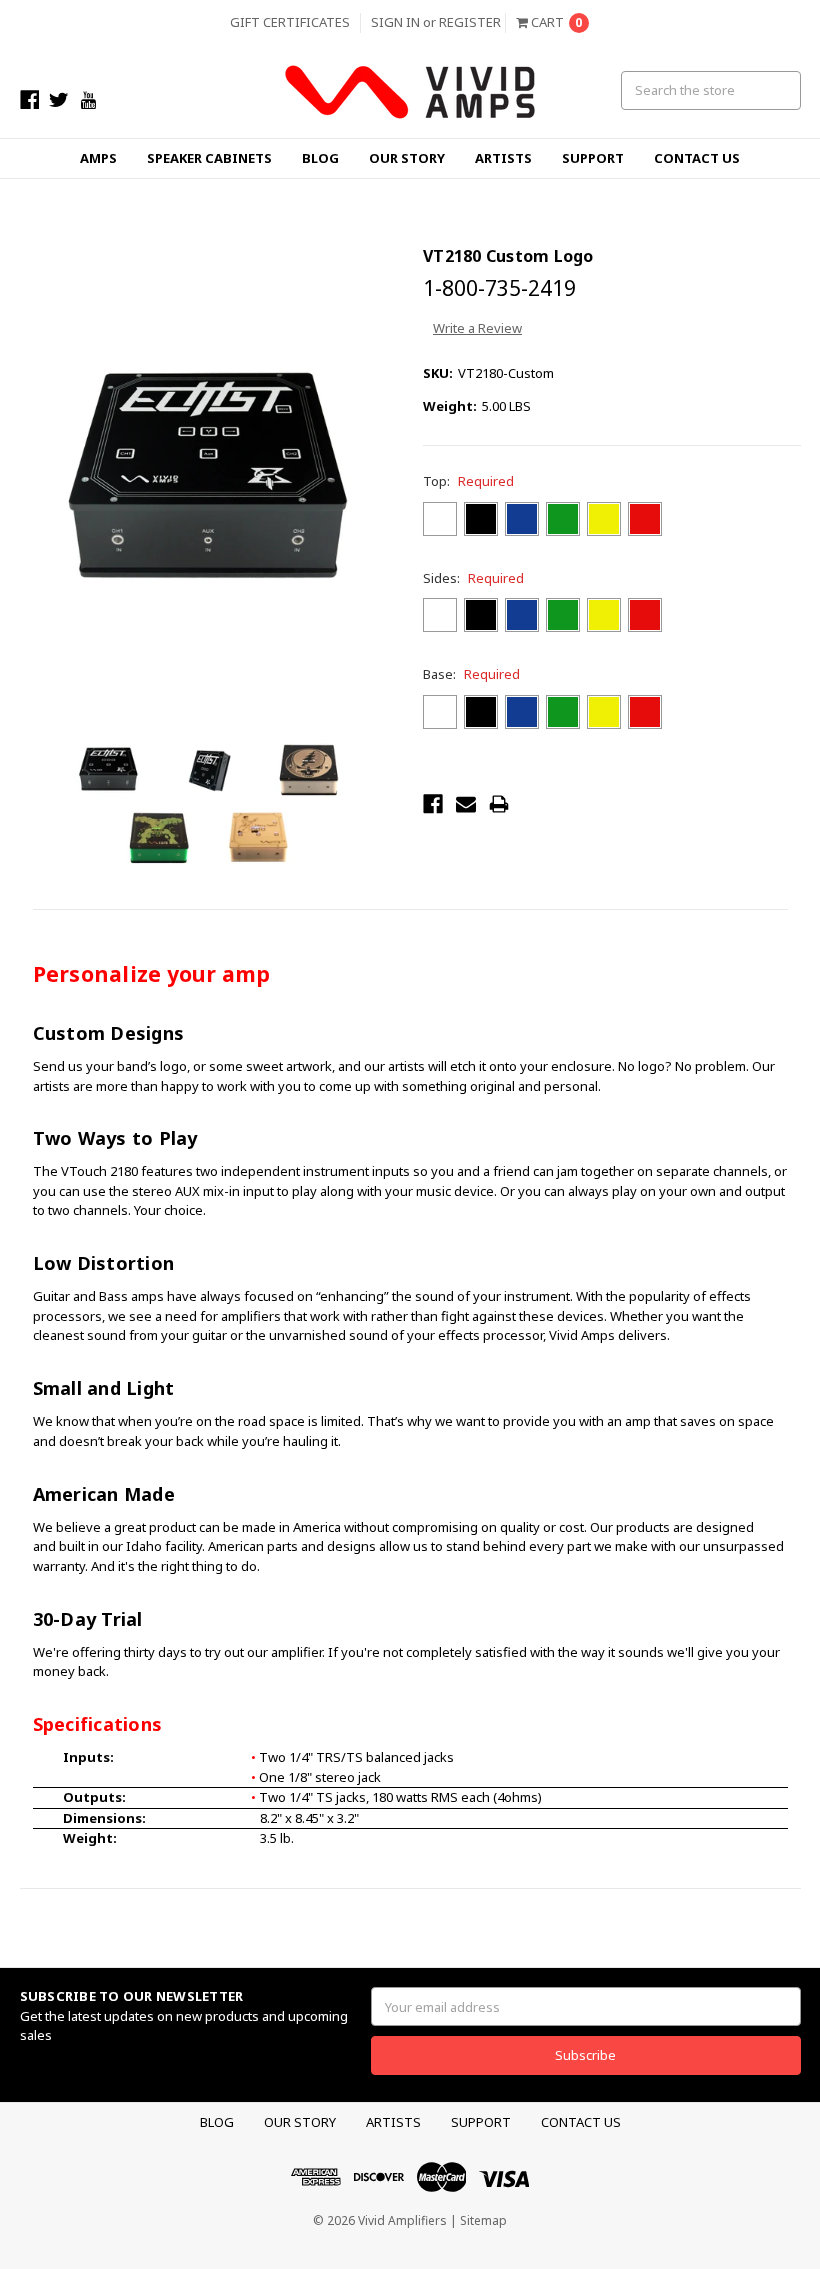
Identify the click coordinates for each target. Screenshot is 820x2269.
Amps (98, 158)
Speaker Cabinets (209, 158)
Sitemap (483, 2220)
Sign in (395, 22)
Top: (468, 481)
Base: (471, 674)
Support (593, 158)
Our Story (407, 158)
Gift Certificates (290, 22)
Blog (320, 158)
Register (470, 22)
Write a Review (477, 328)
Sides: (473, 578)
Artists (503, 158)
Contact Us (697, 158)
